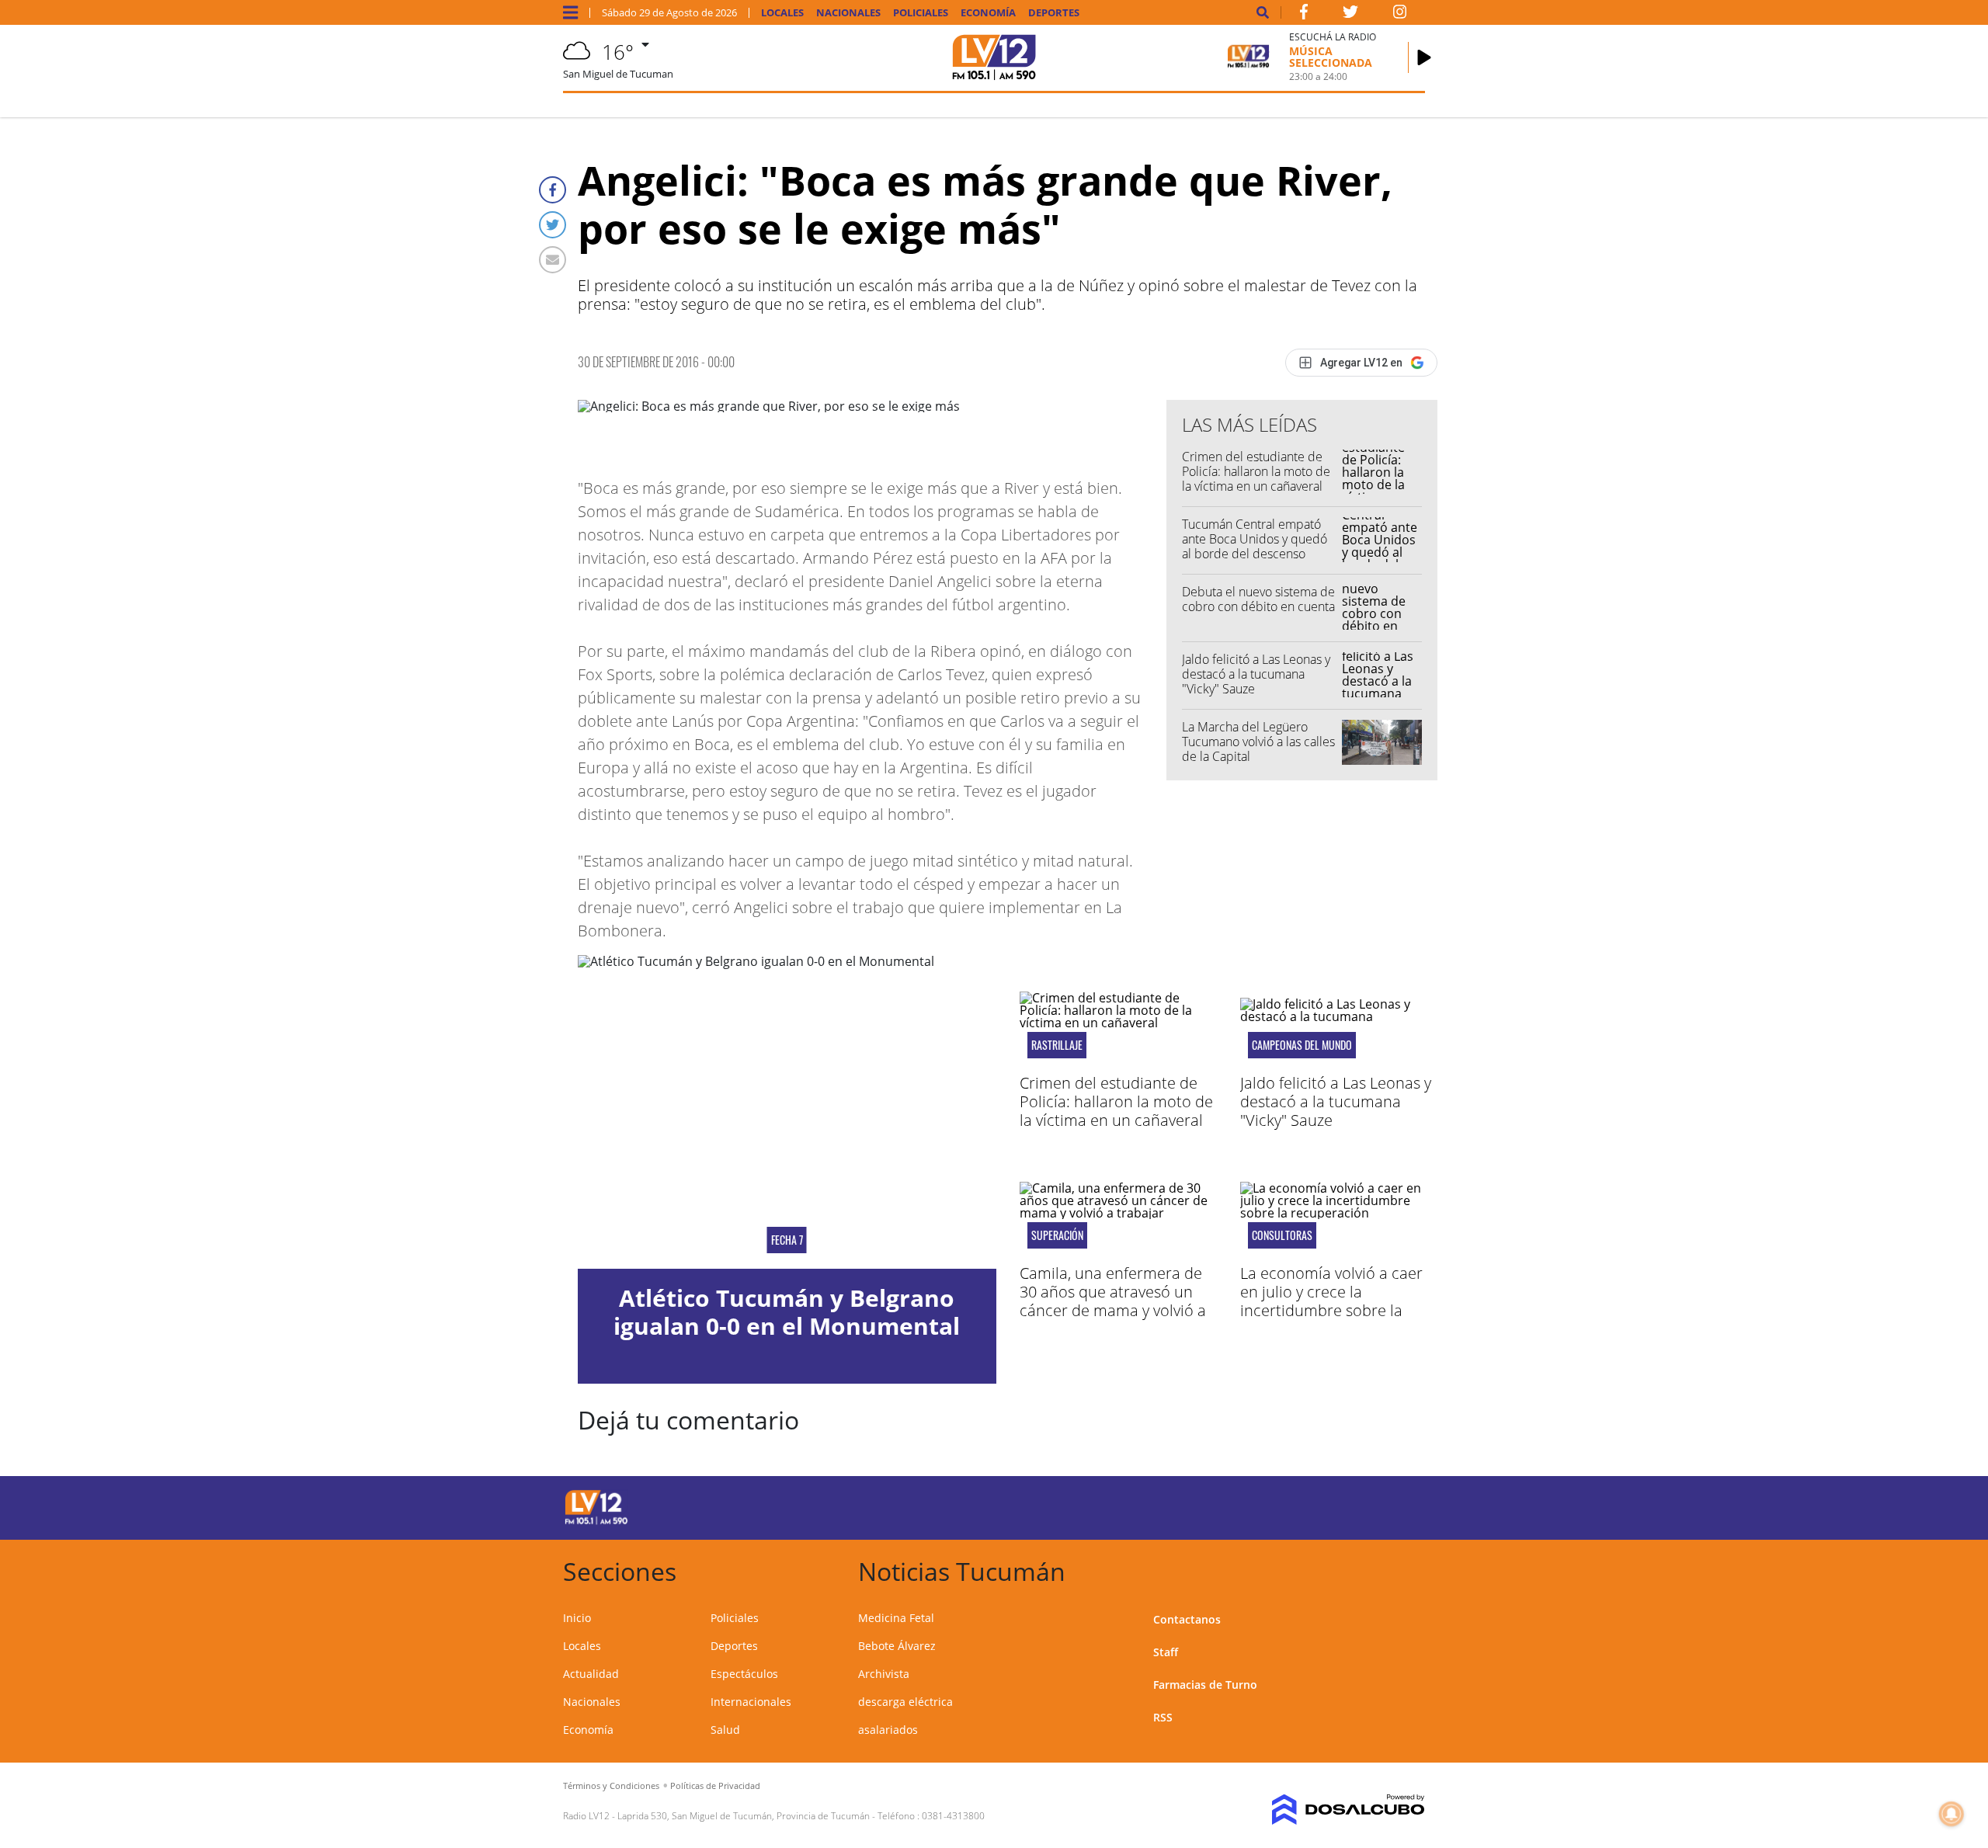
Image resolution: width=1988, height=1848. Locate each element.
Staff (1166, 1652)
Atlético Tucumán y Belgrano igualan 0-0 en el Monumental (787, 1312)
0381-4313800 (953, 1816)
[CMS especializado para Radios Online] (1326, 1810)
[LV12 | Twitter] (1350, 15)
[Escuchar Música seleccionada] (1424, 57)
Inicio (577, 1618)
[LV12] (596, 1522)
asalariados (888, 1730)
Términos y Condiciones (611, 1785)
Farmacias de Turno (1205, 1685)
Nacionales (848, 13)
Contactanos (1187, 1619)
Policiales (921, 13)
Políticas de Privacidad (715, 1785)
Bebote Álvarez (897, 1646)
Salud (725, 1730)
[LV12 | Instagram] (1400, 15)
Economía (988, 13)
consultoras (1282, 1235)
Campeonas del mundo (1302, 1045)
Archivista (884, 1674)
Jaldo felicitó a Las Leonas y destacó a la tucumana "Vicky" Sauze (1256, 674)
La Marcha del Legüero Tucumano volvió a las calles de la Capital (1258, 742)
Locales (782, 13)
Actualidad (591, 1674)
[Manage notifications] (1952, 1814)
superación (1057, 1235)
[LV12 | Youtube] (1316, 1505)
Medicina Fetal (896, 1618)
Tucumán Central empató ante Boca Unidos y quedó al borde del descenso (1255, 539)
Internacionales (751, 1702)
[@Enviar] (553, 260)
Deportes (1054, 13)
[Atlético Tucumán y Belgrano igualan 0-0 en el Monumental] (787, 1112)
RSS (1163, 1717)
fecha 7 (787, 1240)
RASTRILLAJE (1057, 1045)
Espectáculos (744, 1674)
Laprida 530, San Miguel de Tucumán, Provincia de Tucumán (744, 1816)
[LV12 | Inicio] (1408, 1569)
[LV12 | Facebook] (1304, 15)
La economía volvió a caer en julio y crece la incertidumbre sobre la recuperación (1331, 1301)
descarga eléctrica (905, 1702)
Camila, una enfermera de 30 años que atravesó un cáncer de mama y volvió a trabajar (1113, 1301)
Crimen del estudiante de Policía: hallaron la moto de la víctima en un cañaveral (1256, 471)
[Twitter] (553, 225)
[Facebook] (553, 190)
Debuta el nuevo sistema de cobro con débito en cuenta (1258, 599)
